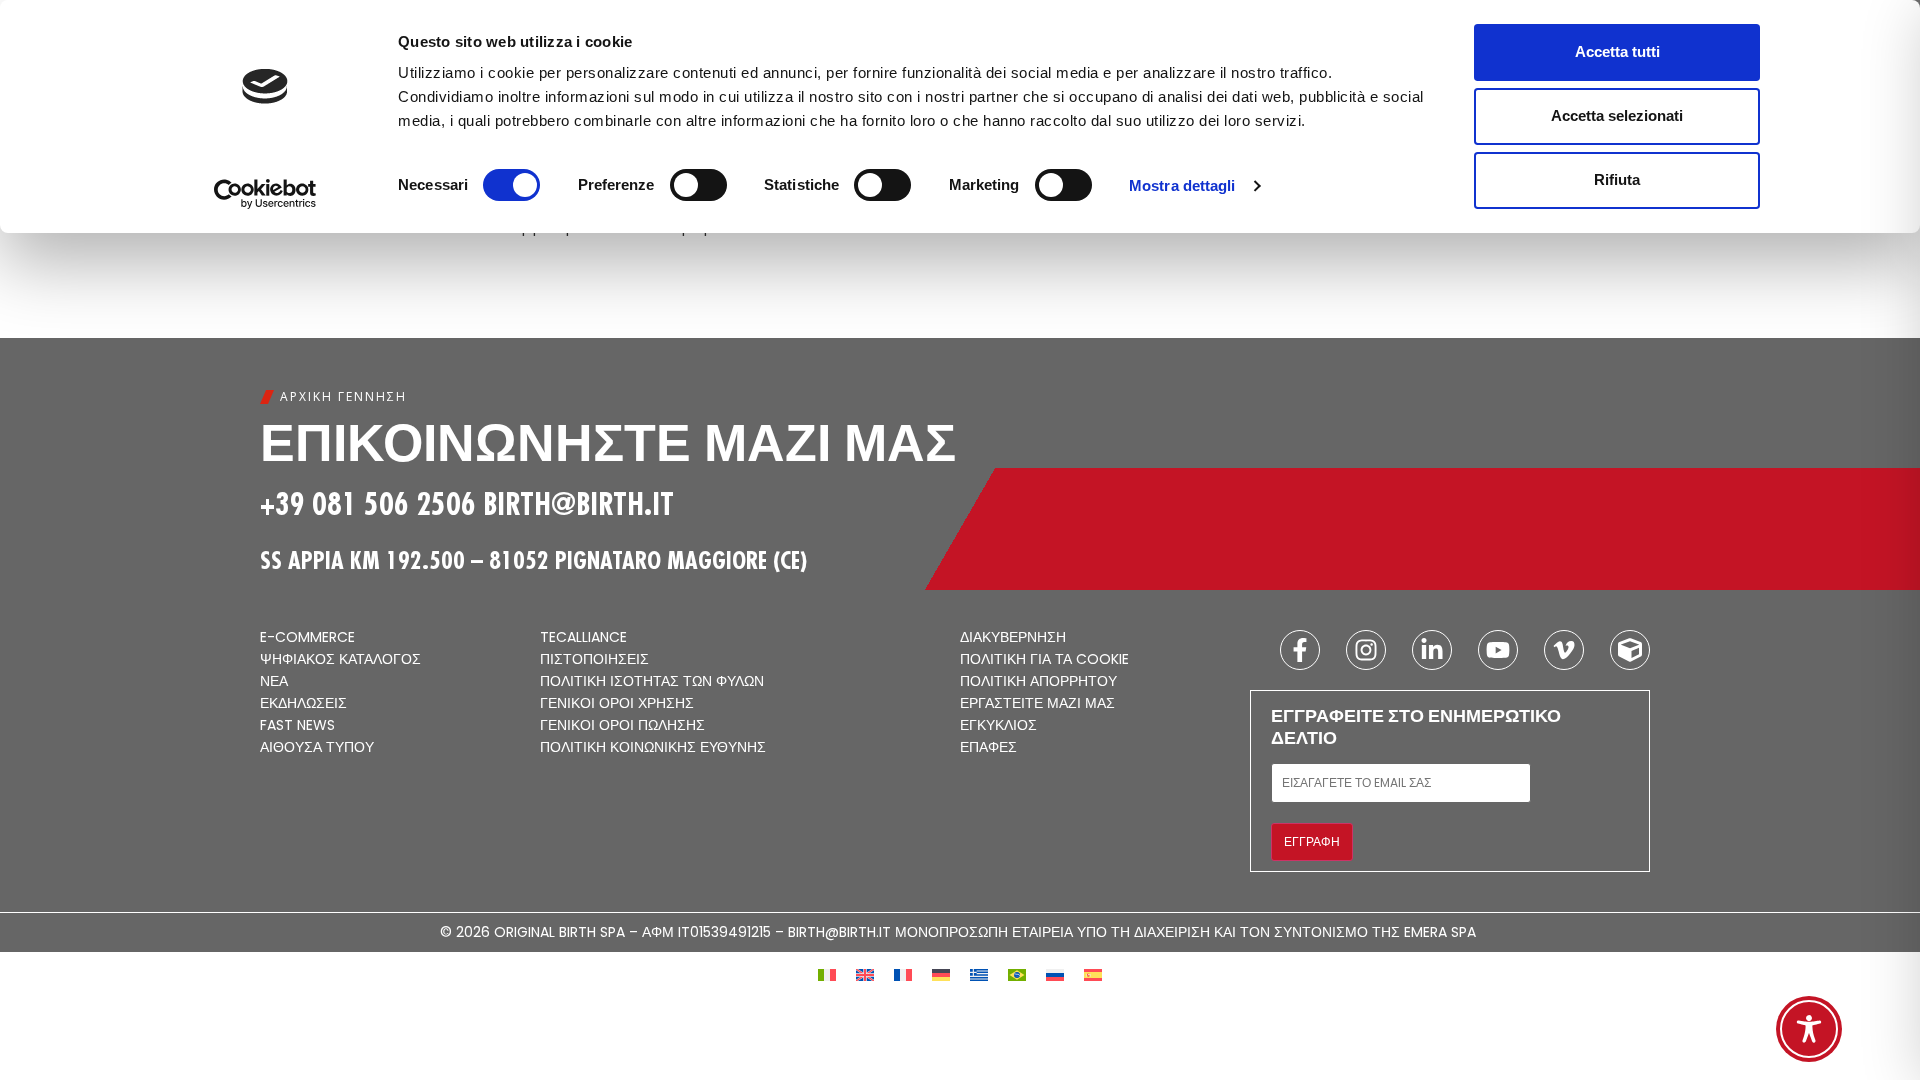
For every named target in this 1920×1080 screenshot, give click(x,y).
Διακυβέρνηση (1013, 638)
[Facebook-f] (1300, 650)
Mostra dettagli (1182, 185)
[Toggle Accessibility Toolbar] (1809, 1029)
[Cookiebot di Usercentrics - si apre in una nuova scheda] (265, 194)
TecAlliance (583, 638)
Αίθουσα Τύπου (317, 748)
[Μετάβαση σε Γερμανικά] (941, 973)
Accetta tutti (1617, 51)
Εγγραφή (1312, 841)
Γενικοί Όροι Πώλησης (622, 726)
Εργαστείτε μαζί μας (1037, 704)
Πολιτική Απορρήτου (1038, 682)
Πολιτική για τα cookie (1044, 660)
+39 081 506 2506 (368, 504)
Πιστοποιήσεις (594, 660)
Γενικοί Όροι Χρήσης (617, 704)
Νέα (274, 682)
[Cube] (1630, 650)
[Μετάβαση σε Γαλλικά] (903, 973)
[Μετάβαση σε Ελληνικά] (979, 973)
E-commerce (307, 638)
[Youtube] (1498, 650)
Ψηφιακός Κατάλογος (340, 660)
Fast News (297, 726)
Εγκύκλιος (998, 726)
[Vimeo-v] (1564, 650)
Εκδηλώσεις (303, 704)
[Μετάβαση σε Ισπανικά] (1093, 973)
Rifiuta (1617, 179)
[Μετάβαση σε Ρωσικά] (1055, 973)
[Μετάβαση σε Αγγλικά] (865, 973)
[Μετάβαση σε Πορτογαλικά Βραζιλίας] (1017, 973)
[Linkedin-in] (1432, 650)
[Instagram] (1366, 650)
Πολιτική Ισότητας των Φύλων (652, 682)
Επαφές (988, 748)
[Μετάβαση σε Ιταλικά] (827, 973)
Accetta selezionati (1617, 115)
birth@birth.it (578, 504)
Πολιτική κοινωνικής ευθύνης (653, 748)
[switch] (698, 185)
